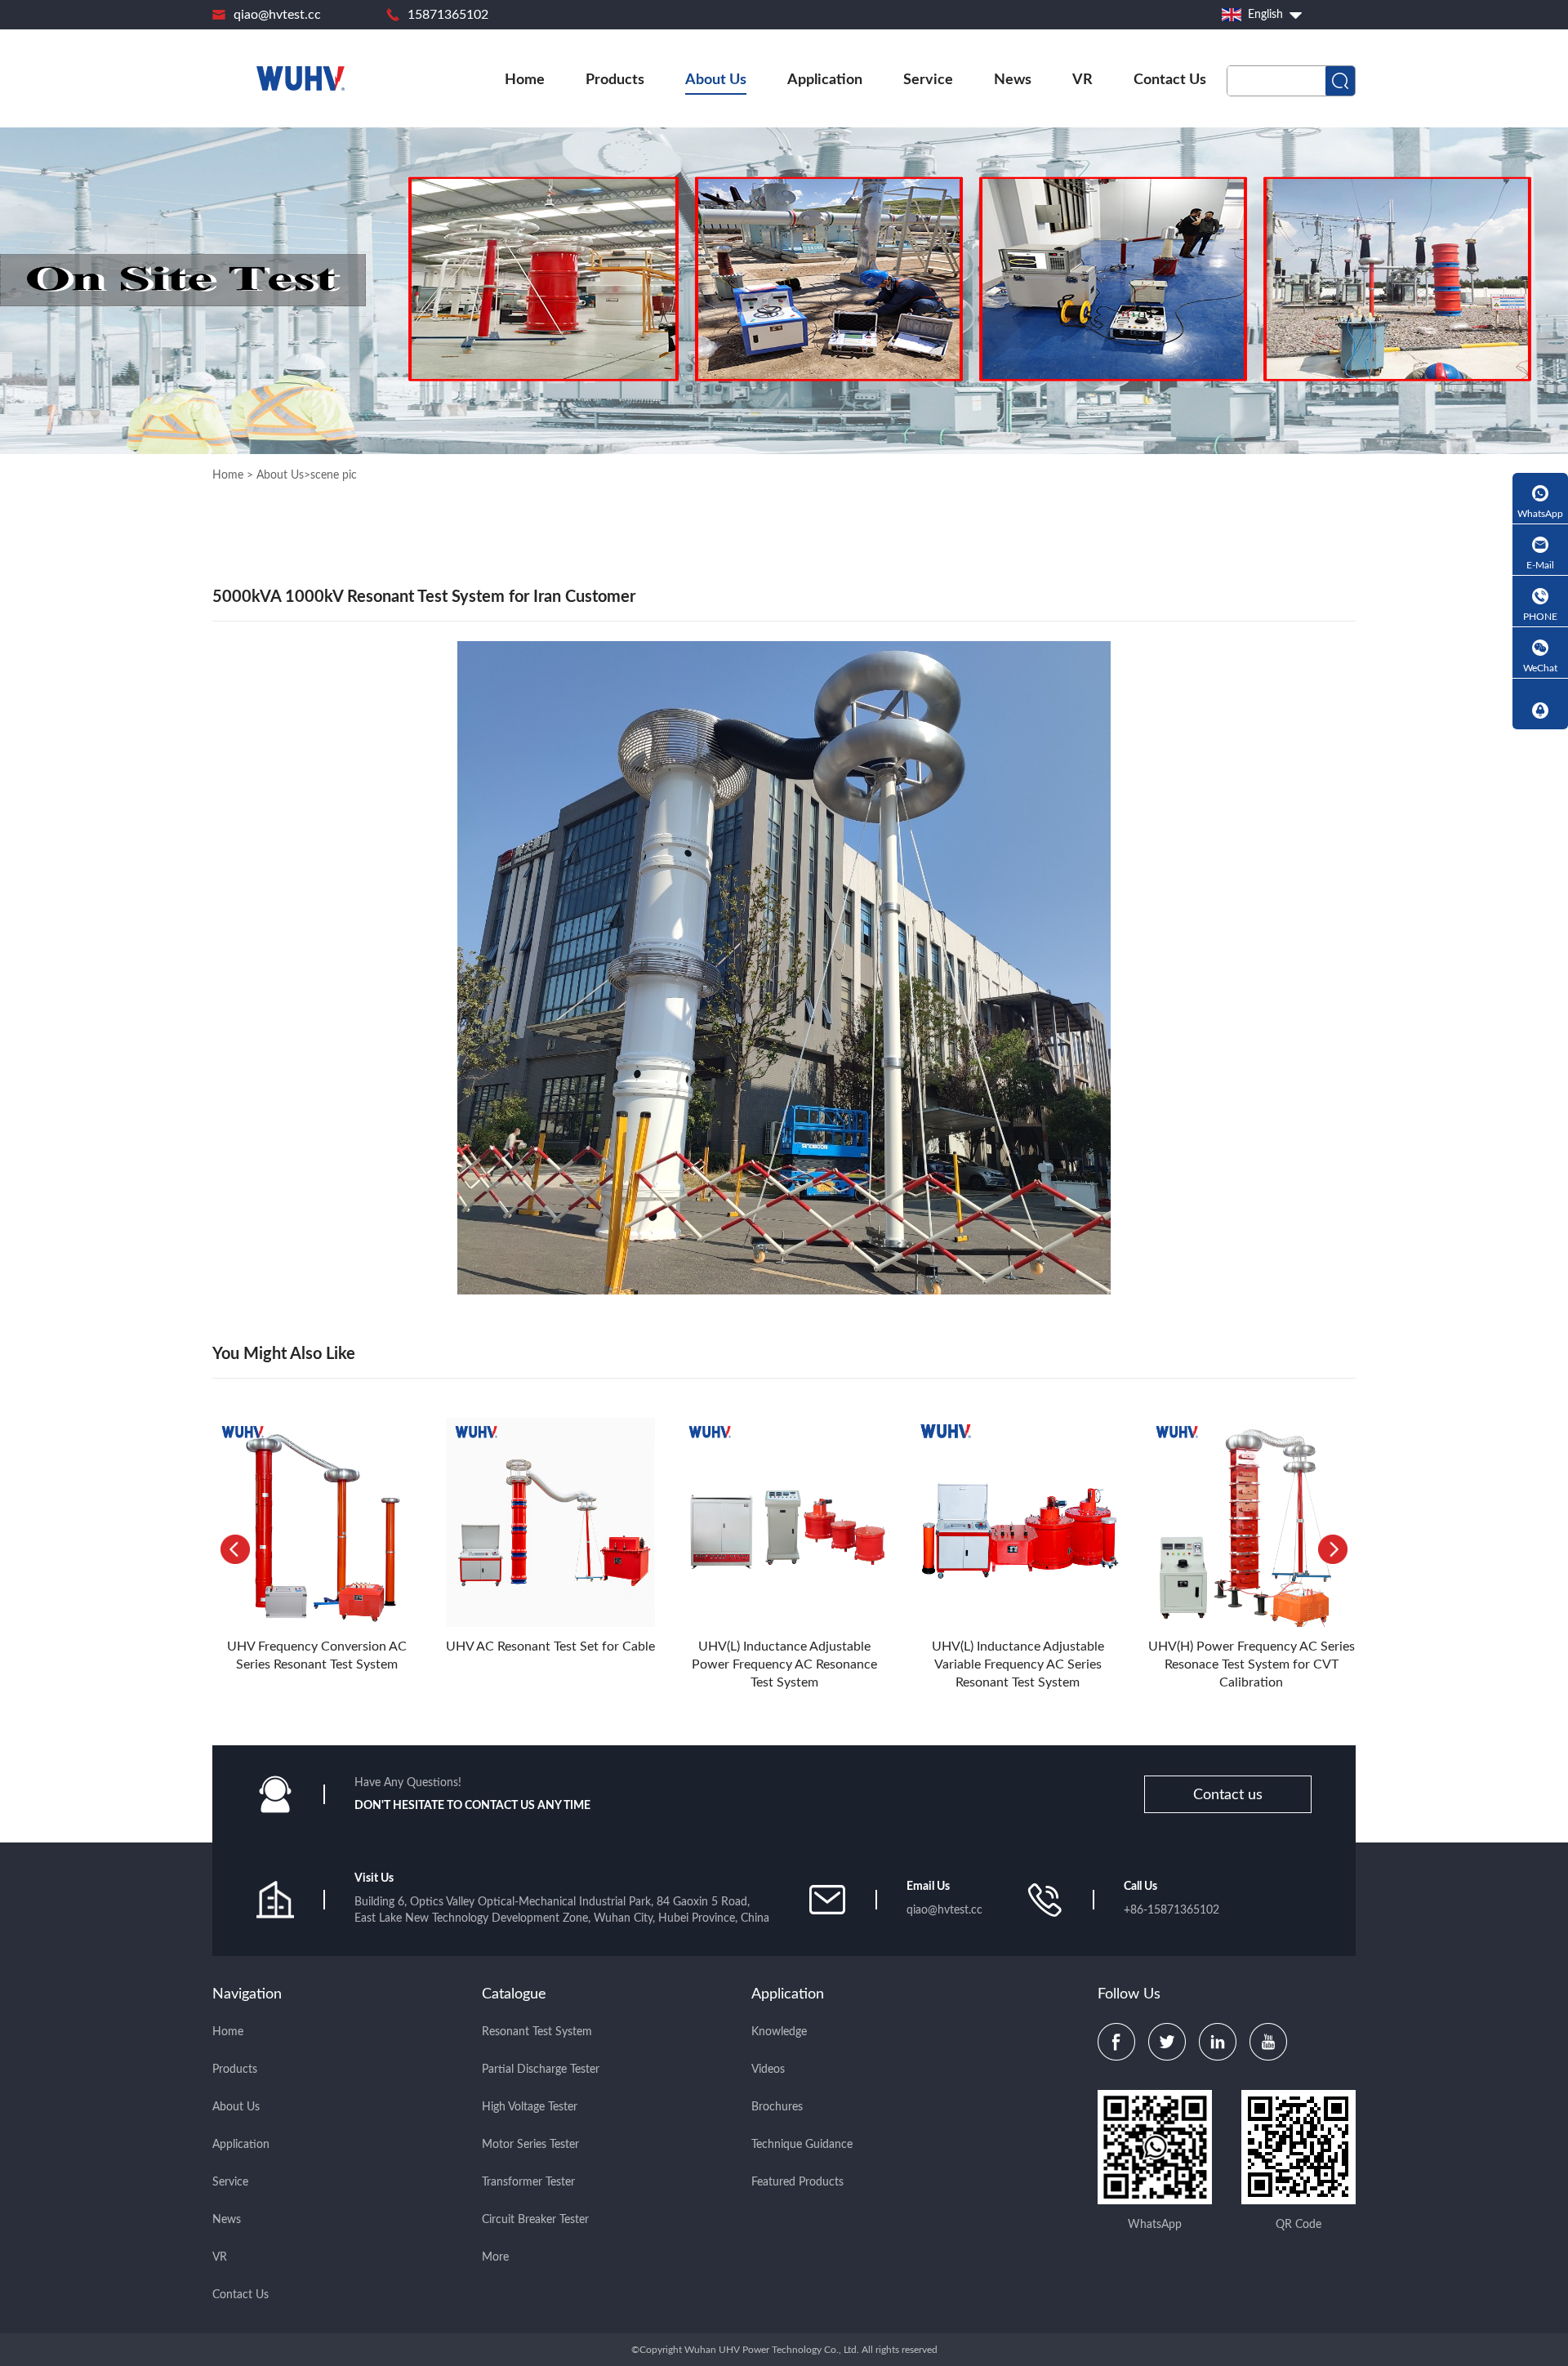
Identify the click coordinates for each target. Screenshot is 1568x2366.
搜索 (1340, 81)
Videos (768, 2070)
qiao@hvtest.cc (277, 15)
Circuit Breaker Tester (535, 2220)
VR (1082, 80)
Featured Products (797, 2182)
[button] (1333, 1549)
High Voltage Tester (530, 2107)
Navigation (247, 1994)
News (1013, 80)
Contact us (1228, 1795)
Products (615, 80)
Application (825, 80)
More (495, 2257)
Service (928, 80)
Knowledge (779, 2032)
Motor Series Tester (530, 2145)
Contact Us (1170, 80)
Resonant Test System (537, 2032)
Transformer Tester (528, 2182)
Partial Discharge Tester (541, 2070)
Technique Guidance (802, 2145)
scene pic (334, 475)
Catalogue (514, 1994)
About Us (716, 80)
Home (525, 80)
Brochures (777, 2107)
